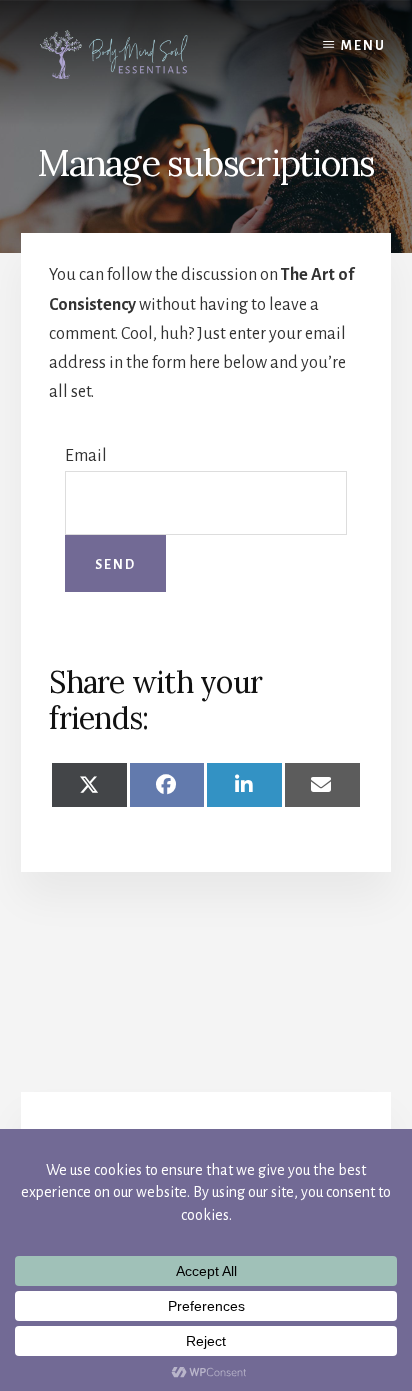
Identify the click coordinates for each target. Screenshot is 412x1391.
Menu (363, 46)
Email (86, 456)
